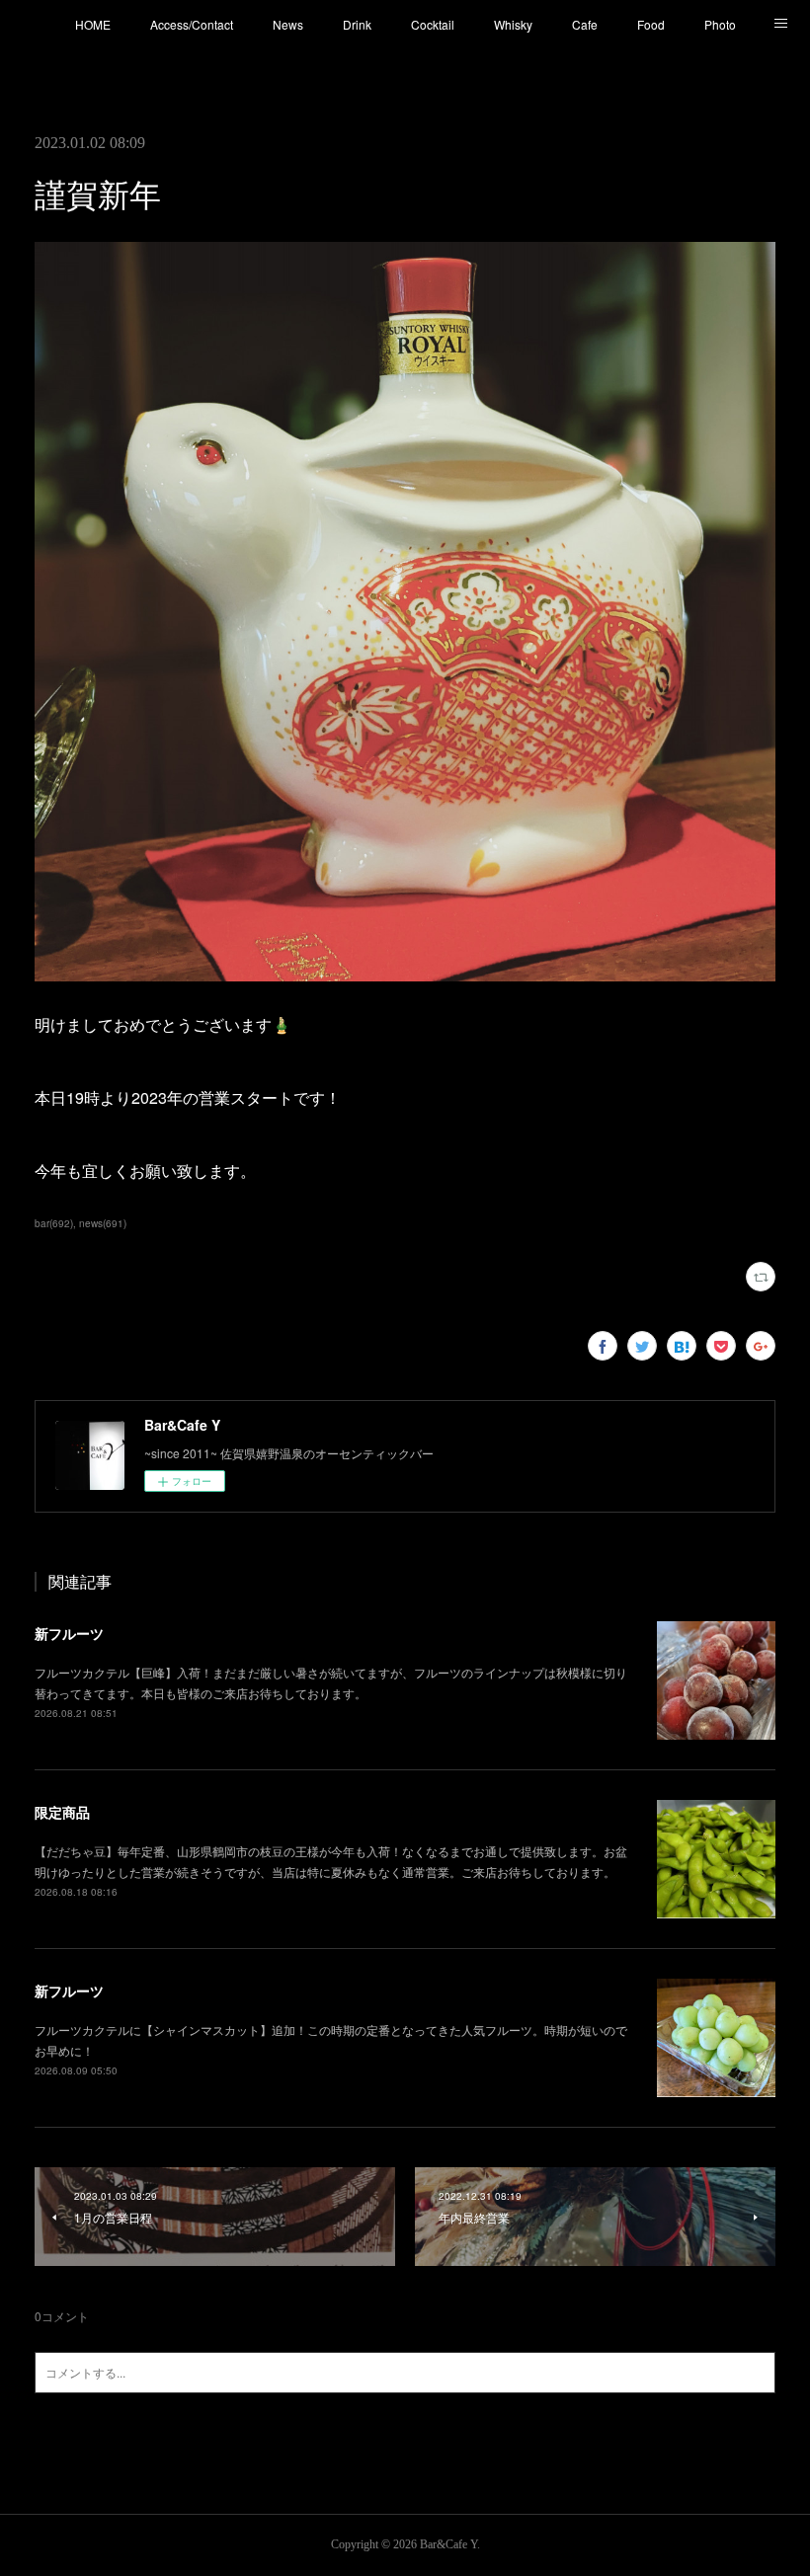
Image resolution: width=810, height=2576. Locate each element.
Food (651, 24)
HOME (93, 24)
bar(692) (54, 1223)
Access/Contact (192, 24)
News (288, 24)
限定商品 (62, 1812)
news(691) (103, 1223)
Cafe (585, 24)
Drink (357, 24)
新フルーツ (69, 1633)
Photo (720, 24)
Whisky (513, 24)
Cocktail (433, 24)
